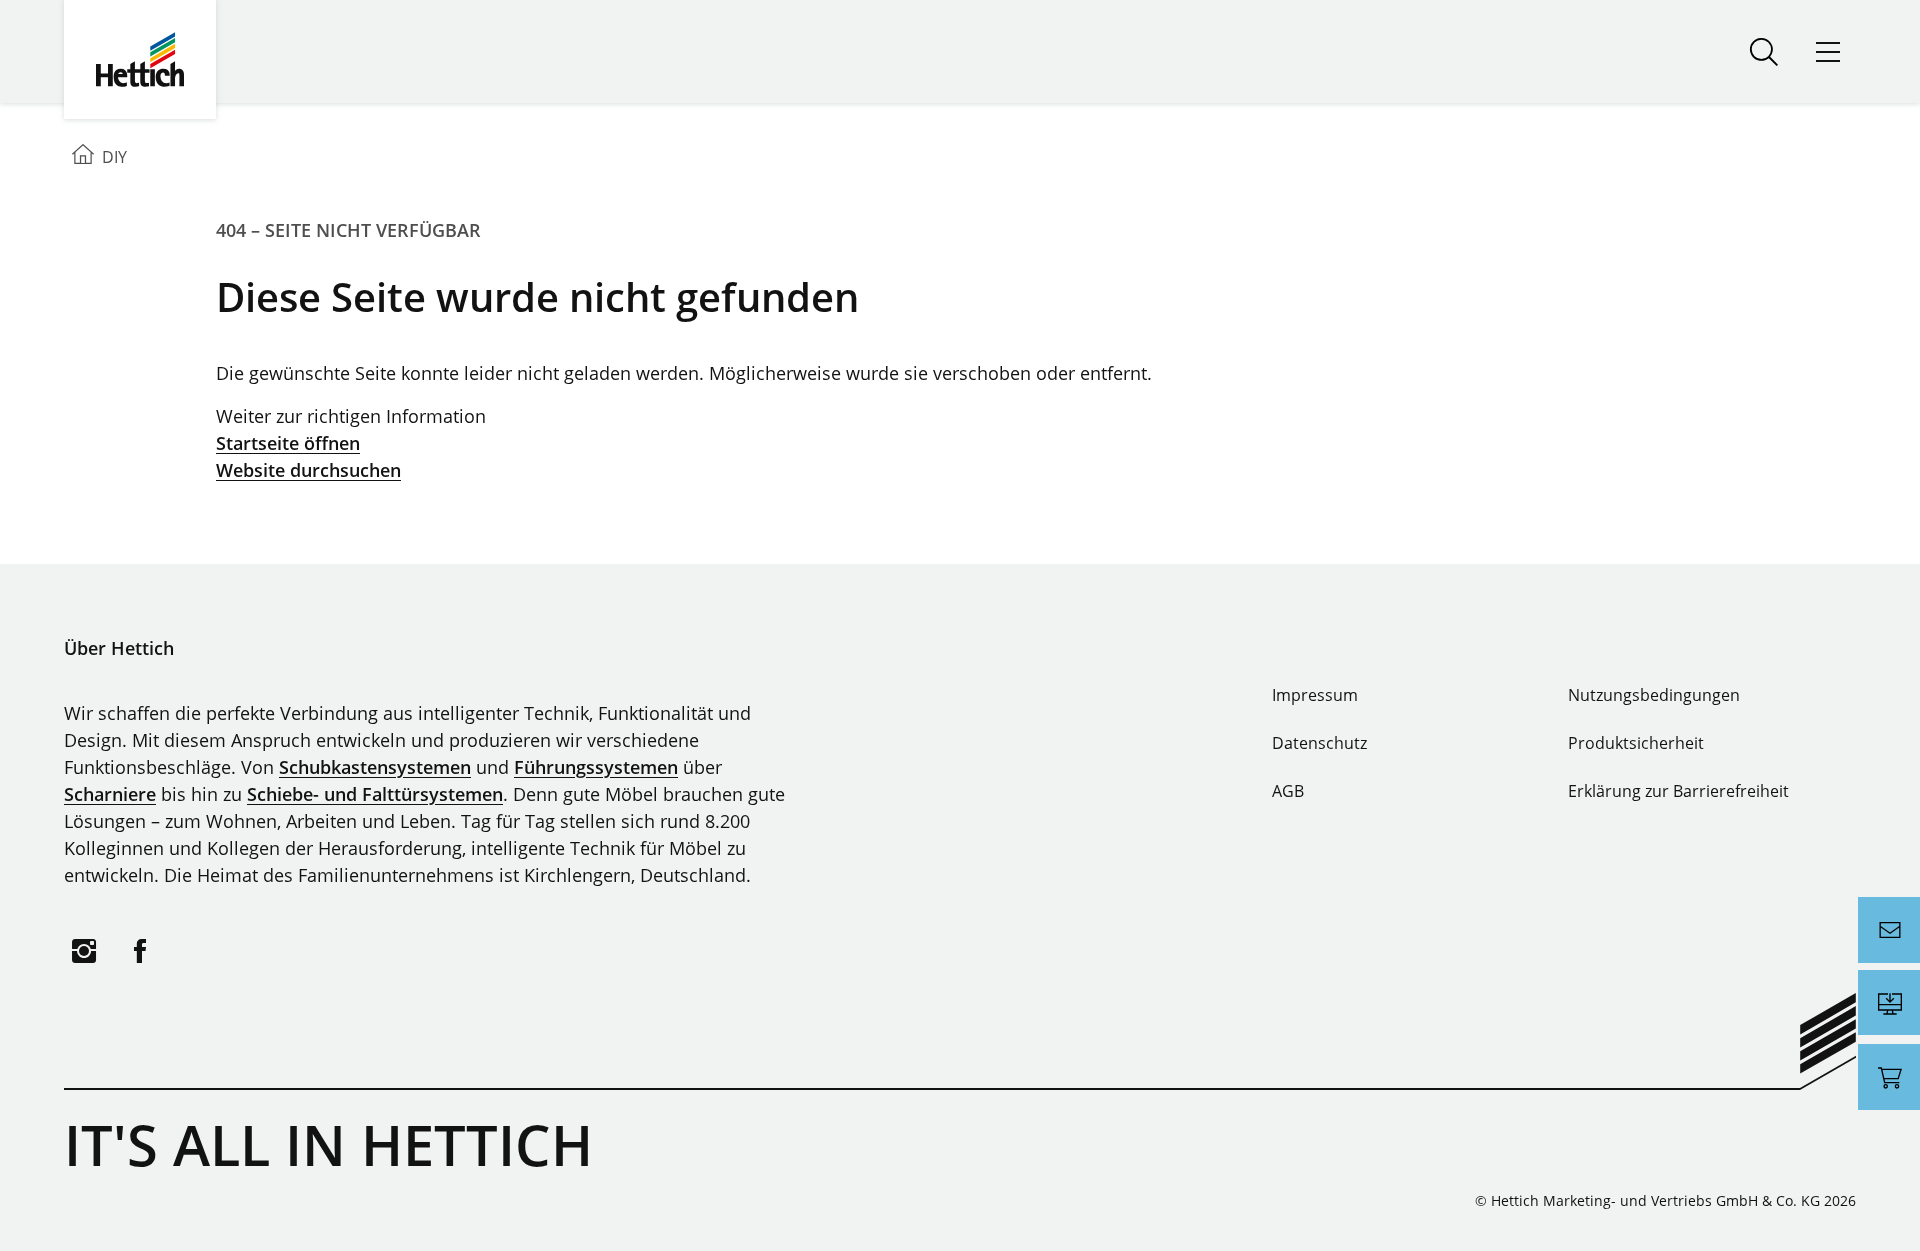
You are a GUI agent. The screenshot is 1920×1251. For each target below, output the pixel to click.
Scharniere (110, 794)
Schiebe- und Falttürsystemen (375, 794)
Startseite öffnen (288, 443)
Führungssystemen (596, 767)
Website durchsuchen (308, 470)
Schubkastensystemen (375, 767)
